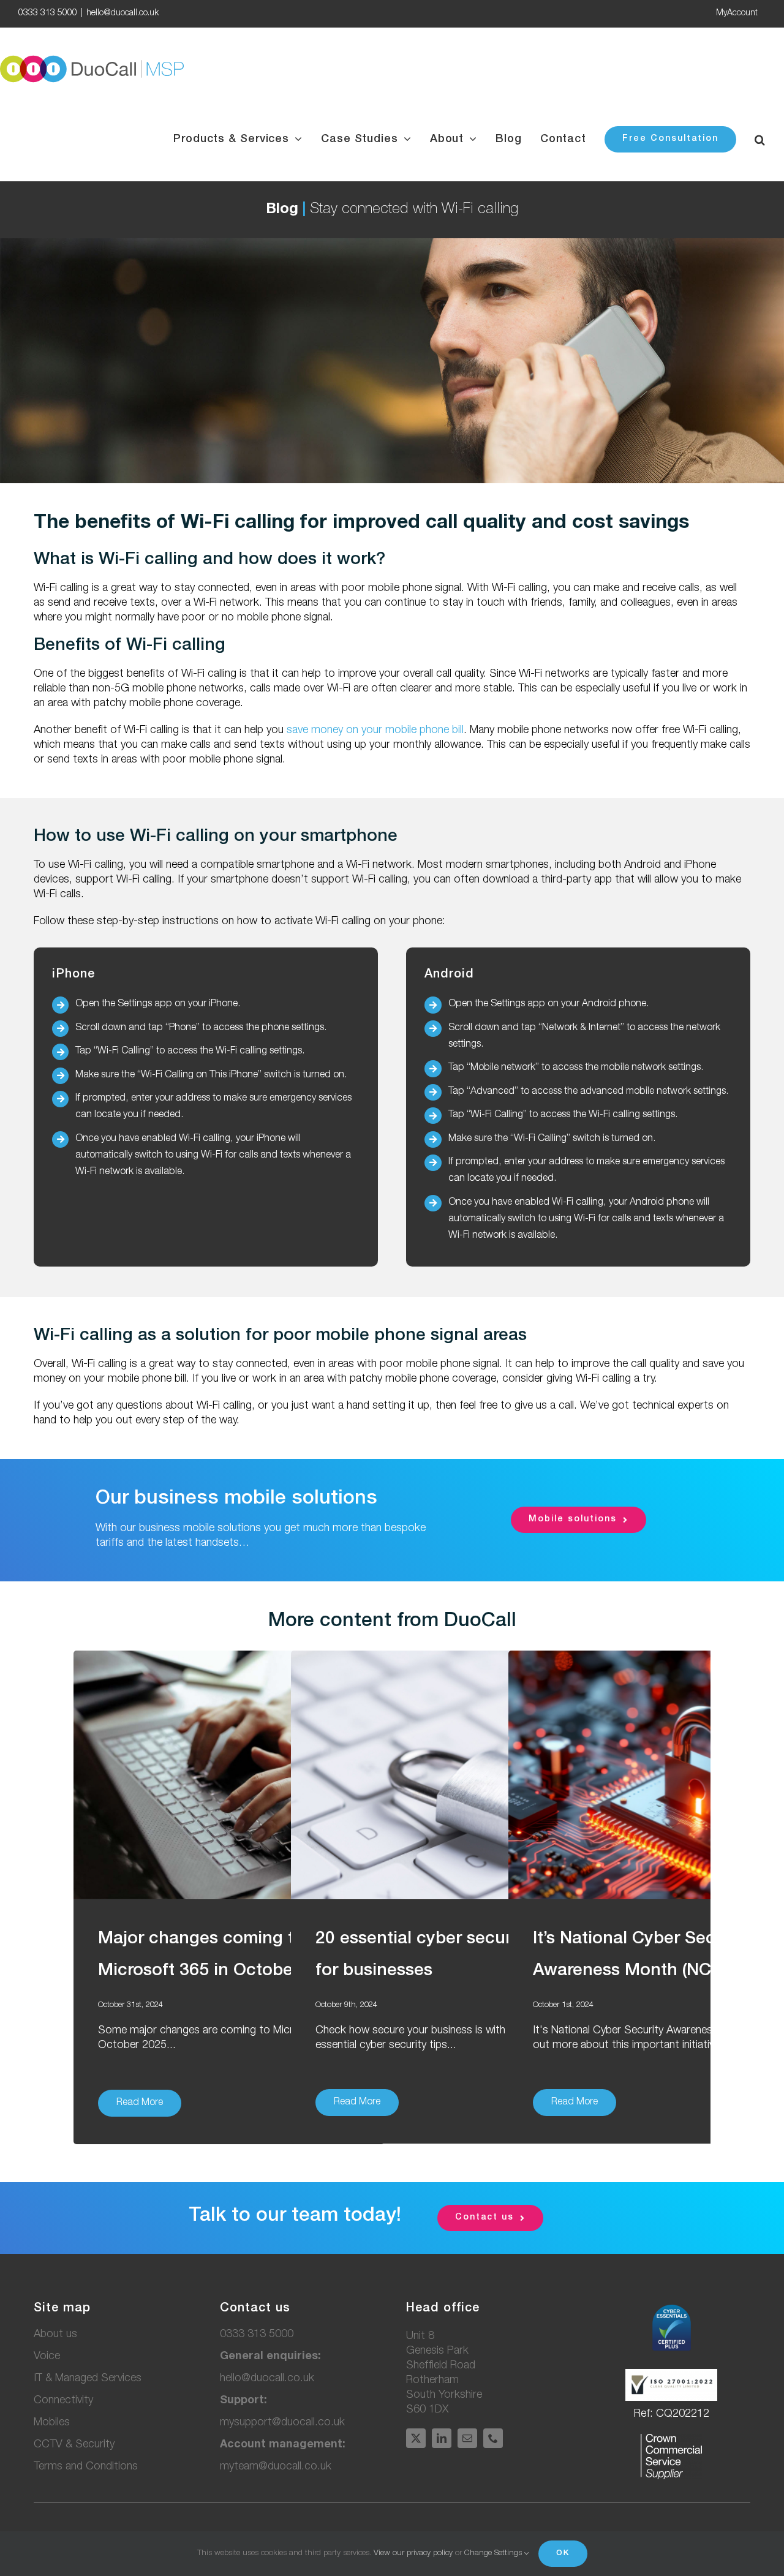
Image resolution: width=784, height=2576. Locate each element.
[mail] (467, 2438)
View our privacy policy (413, 2554)
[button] (760, 139)
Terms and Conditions (86, 2467)
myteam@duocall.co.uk (276, 2467)
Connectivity (63, 2401)
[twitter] (416, 2438)
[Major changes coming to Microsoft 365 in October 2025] (229, 1775)
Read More (140, 2103)
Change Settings (494, 2554)
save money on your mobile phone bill (375, 731)
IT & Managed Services (88, 2379)
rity (74, 2445)
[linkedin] (442, 2438)
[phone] (493, 2438)
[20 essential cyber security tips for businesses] (447, 1775)
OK (563, 2554)
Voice (47, 2357)
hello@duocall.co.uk (123, 13)
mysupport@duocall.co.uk (282, 2423)
